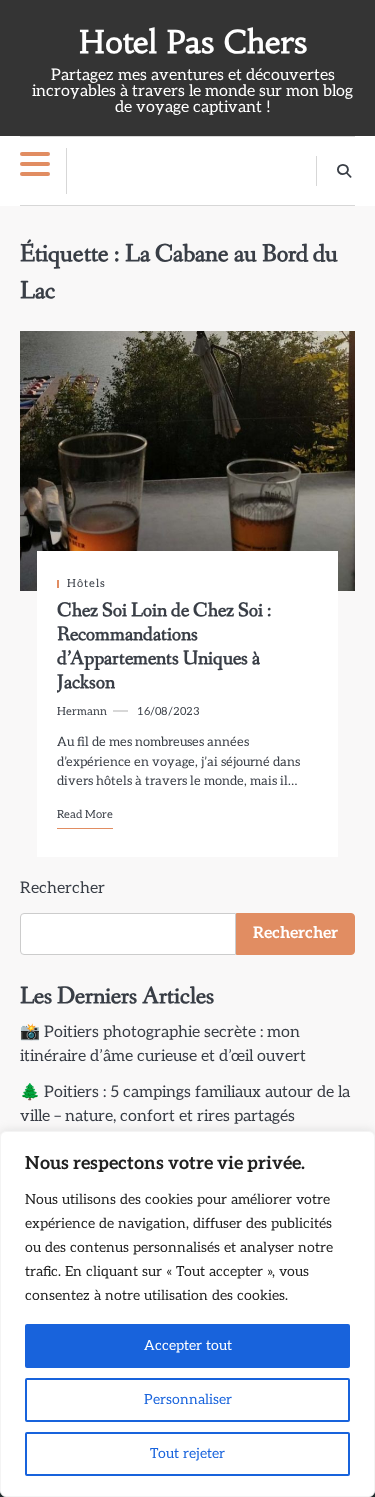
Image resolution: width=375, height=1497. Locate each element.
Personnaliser (188, 1399)
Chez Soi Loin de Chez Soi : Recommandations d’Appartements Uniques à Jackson (164, 647)
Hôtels (86, 583)
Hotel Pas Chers (193, 42)
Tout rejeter (187, 1453)
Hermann (82, 711)
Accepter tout (188, 1345)
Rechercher (62, 888)
